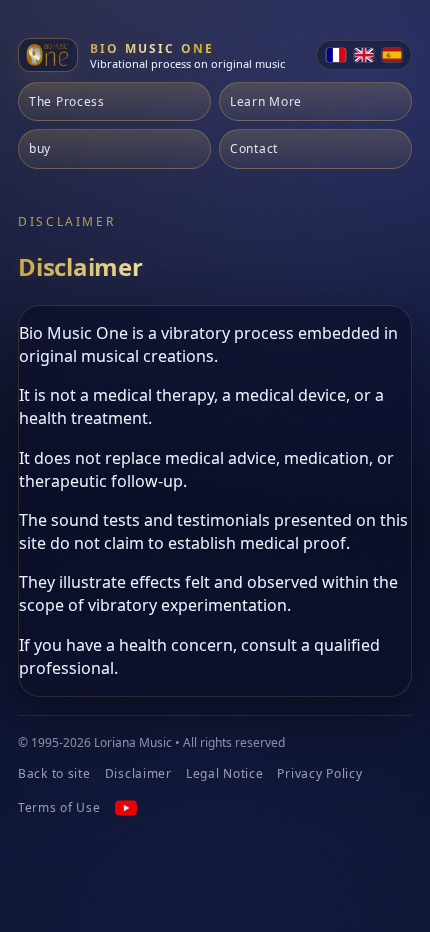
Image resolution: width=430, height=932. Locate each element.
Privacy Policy (319, 773)
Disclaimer (138, 773)
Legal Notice (225, 773)
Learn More (266, 101)
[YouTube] (126, 808)
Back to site (54, 773)
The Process (67, 101)
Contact (254, 148)
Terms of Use (59, 807)
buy (40, 148)
